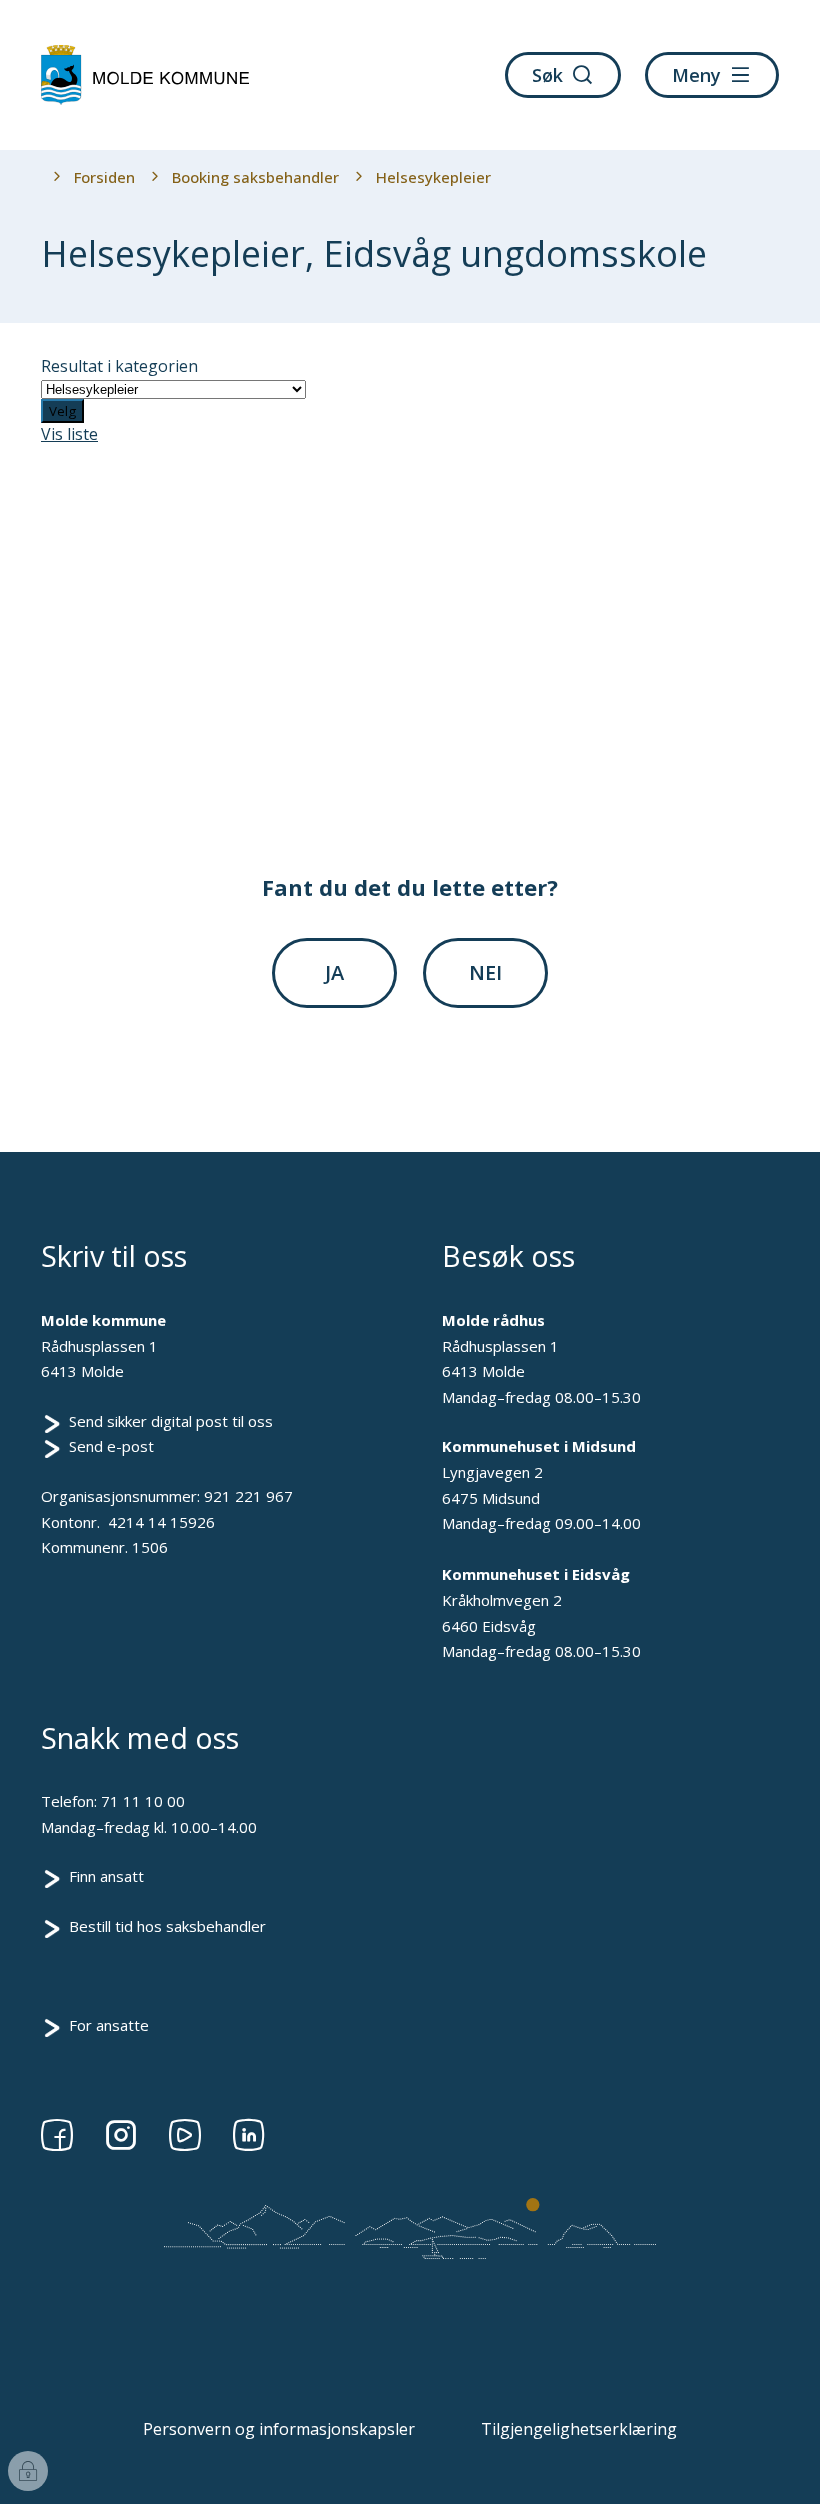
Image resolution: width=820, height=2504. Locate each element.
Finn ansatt (106, 1876)
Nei (485, 972)
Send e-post (111, 1446)
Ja (334, 972)
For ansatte (109, 2025)
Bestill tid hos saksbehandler (167, 1926)
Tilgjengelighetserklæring (579, 2429)
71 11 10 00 (143, 1801)
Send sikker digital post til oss (171, 1421)
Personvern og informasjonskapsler (279, 2429)
